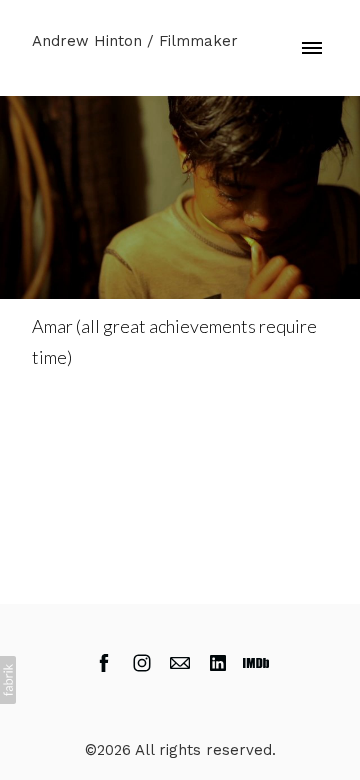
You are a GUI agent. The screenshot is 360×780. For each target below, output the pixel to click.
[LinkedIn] (218, 663)
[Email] (180, 663)
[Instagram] (142, 663)
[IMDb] (256, 663)
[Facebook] (104, 663)
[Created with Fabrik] (8, 680)
